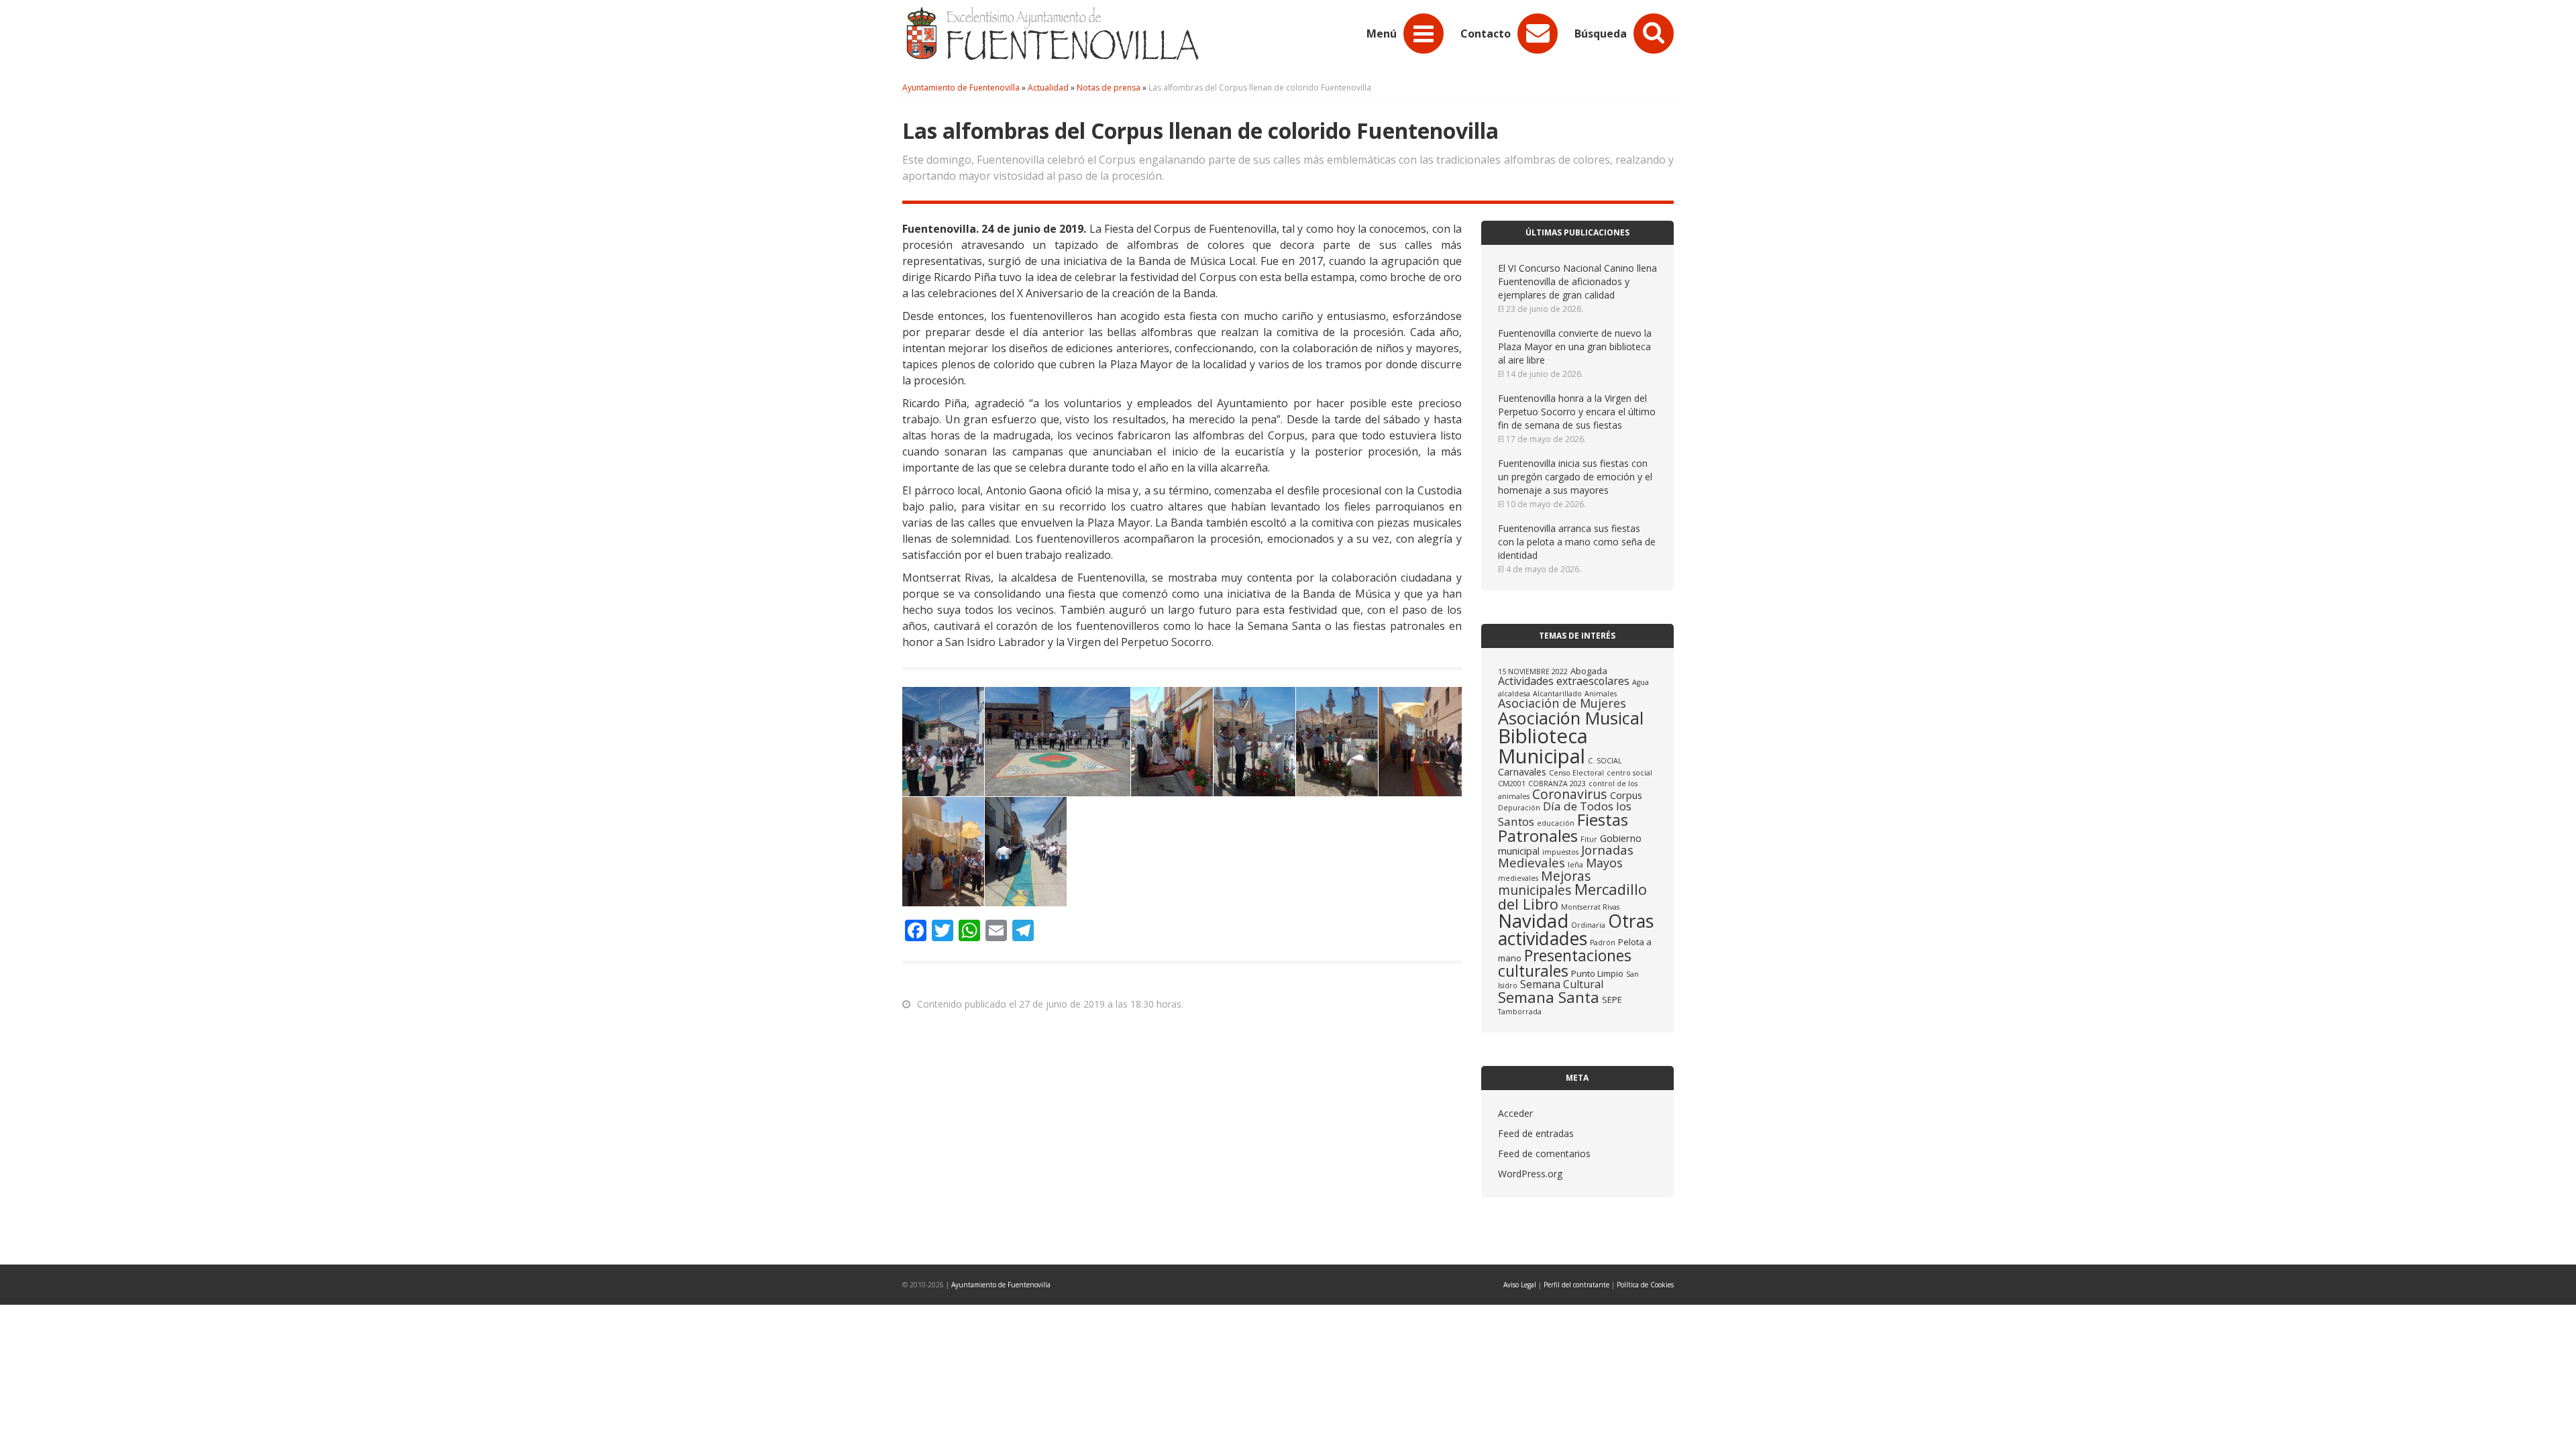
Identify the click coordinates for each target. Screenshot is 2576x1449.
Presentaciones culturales (1565, 963)
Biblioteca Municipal (1543, 746)
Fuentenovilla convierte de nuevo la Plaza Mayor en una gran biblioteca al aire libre (1575, 346)
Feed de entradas (1536, 1133)
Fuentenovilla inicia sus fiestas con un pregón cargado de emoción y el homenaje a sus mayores (1575, 477)
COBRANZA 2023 (1557, 784)
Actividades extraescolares (1564, 681)
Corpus (1626, 795)
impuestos (1560, 852)
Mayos (1604, 863)
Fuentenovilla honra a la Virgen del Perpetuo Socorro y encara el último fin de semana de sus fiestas (1577, 412)
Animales (1601, 694)
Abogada (1589, 671)
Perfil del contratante (1576, 1285)
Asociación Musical (1571, 718)
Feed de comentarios (1544, 1153)
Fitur (1589, 839)
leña (1575, 865)
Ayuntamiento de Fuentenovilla (1001, 1285)
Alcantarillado (1557, 694)
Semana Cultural (1562, 984)
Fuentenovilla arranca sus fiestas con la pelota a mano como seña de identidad (1577, 542)
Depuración (1519, 808)
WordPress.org (1530, 1174)
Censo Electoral (1576, 773)
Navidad (1533, 921)
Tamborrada (1520, 1012)
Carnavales (1522, 771)
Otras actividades (1576, 930)
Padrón (1603, 943)
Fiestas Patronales (1563, 827)
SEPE (1612, 1000)
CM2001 (1512, 784)
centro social (1629, 773)
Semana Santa (1549, 997)
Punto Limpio (1597, 973)
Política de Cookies (1645, 1285)
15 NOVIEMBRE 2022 (1533, 672)
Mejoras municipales (1545, 883)
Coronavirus (1570, 794)
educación (1556, 823)
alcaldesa (1514, 694)
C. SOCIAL (1605, 761)
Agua (1641, 682)
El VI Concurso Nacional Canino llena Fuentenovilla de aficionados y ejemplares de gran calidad (1577, 281)
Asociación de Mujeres (1562, 703)
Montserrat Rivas (1590, 907)
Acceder (1515, 1113)
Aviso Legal (1520, 1285)
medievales (1518, 878)
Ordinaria (1588, 925)
